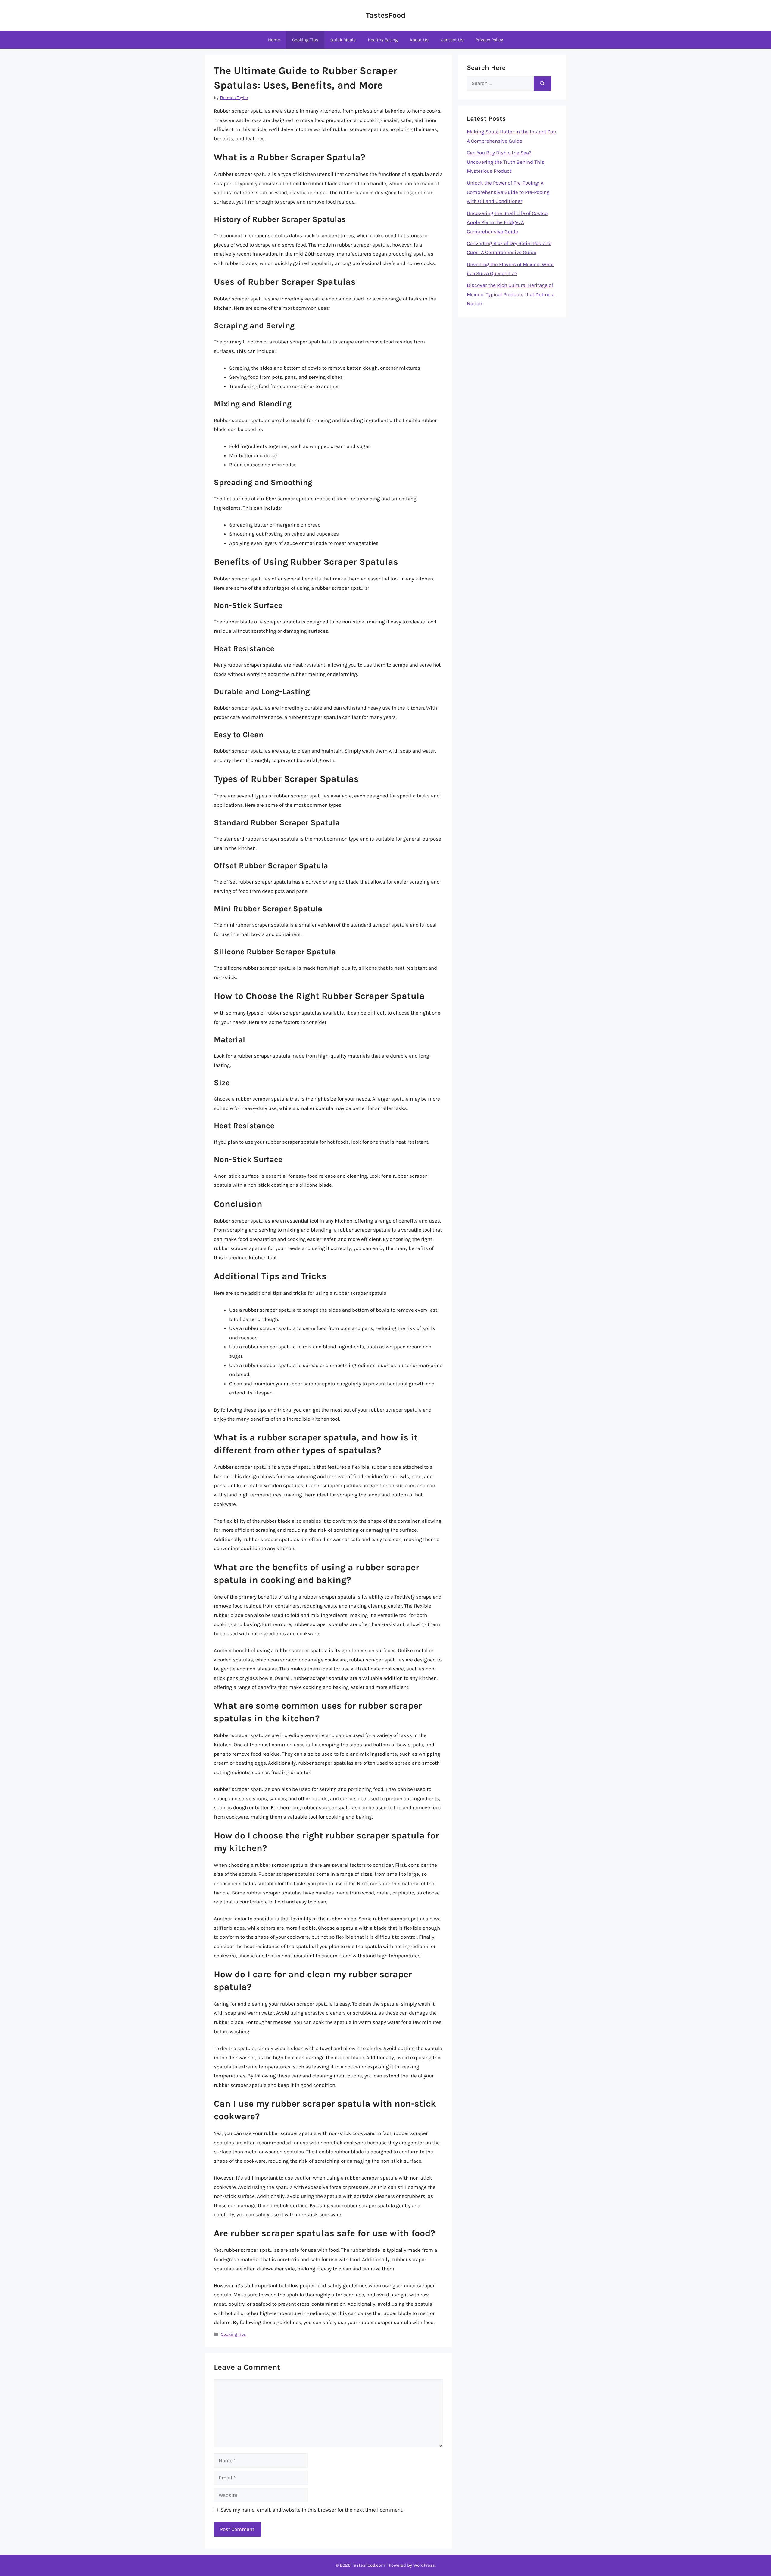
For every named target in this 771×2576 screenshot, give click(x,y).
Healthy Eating (383, 40)
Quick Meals (343, 40)
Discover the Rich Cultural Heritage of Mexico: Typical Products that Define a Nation (511, 294)
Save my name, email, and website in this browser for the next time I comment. (312, 2510)
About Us (419, 40)
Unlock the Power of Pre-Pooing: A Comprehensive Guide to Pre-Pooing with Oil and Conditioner (508, 192)
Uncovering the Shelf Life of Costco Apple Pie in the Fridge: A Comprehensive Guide (507, 222)
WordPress (424, 2565)
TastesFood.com (368, 2565)
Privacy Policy (489, 40)
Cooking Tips (305, 40)
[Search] (542, 83)
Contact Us (452, 40)
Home (274, 40)
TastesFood (386, 15)
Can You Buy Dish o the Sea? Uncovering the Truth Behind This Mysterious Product (506, 162)
